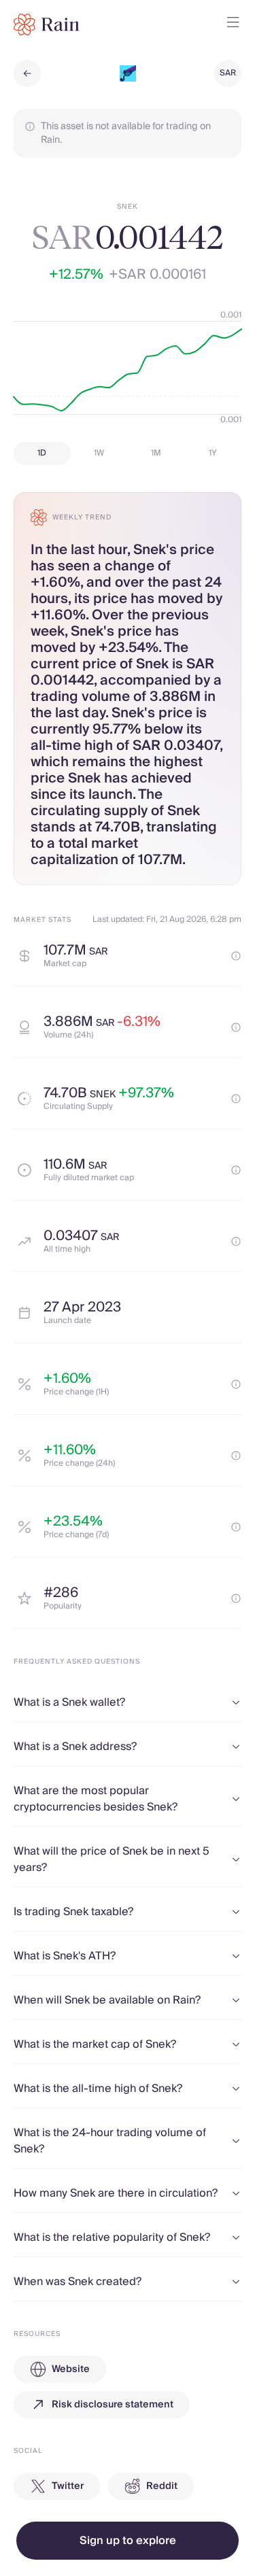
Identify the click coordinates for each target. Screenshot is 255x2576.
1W (99, 453)
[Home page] (47, 24)
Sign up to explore (128, 2541)
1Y (213, 453)
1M (156, 453)
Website (71, 2369)
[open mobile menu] (233, 24)
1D (42, 453)
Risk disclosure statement (113, 2405)
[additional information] (236, 956)
